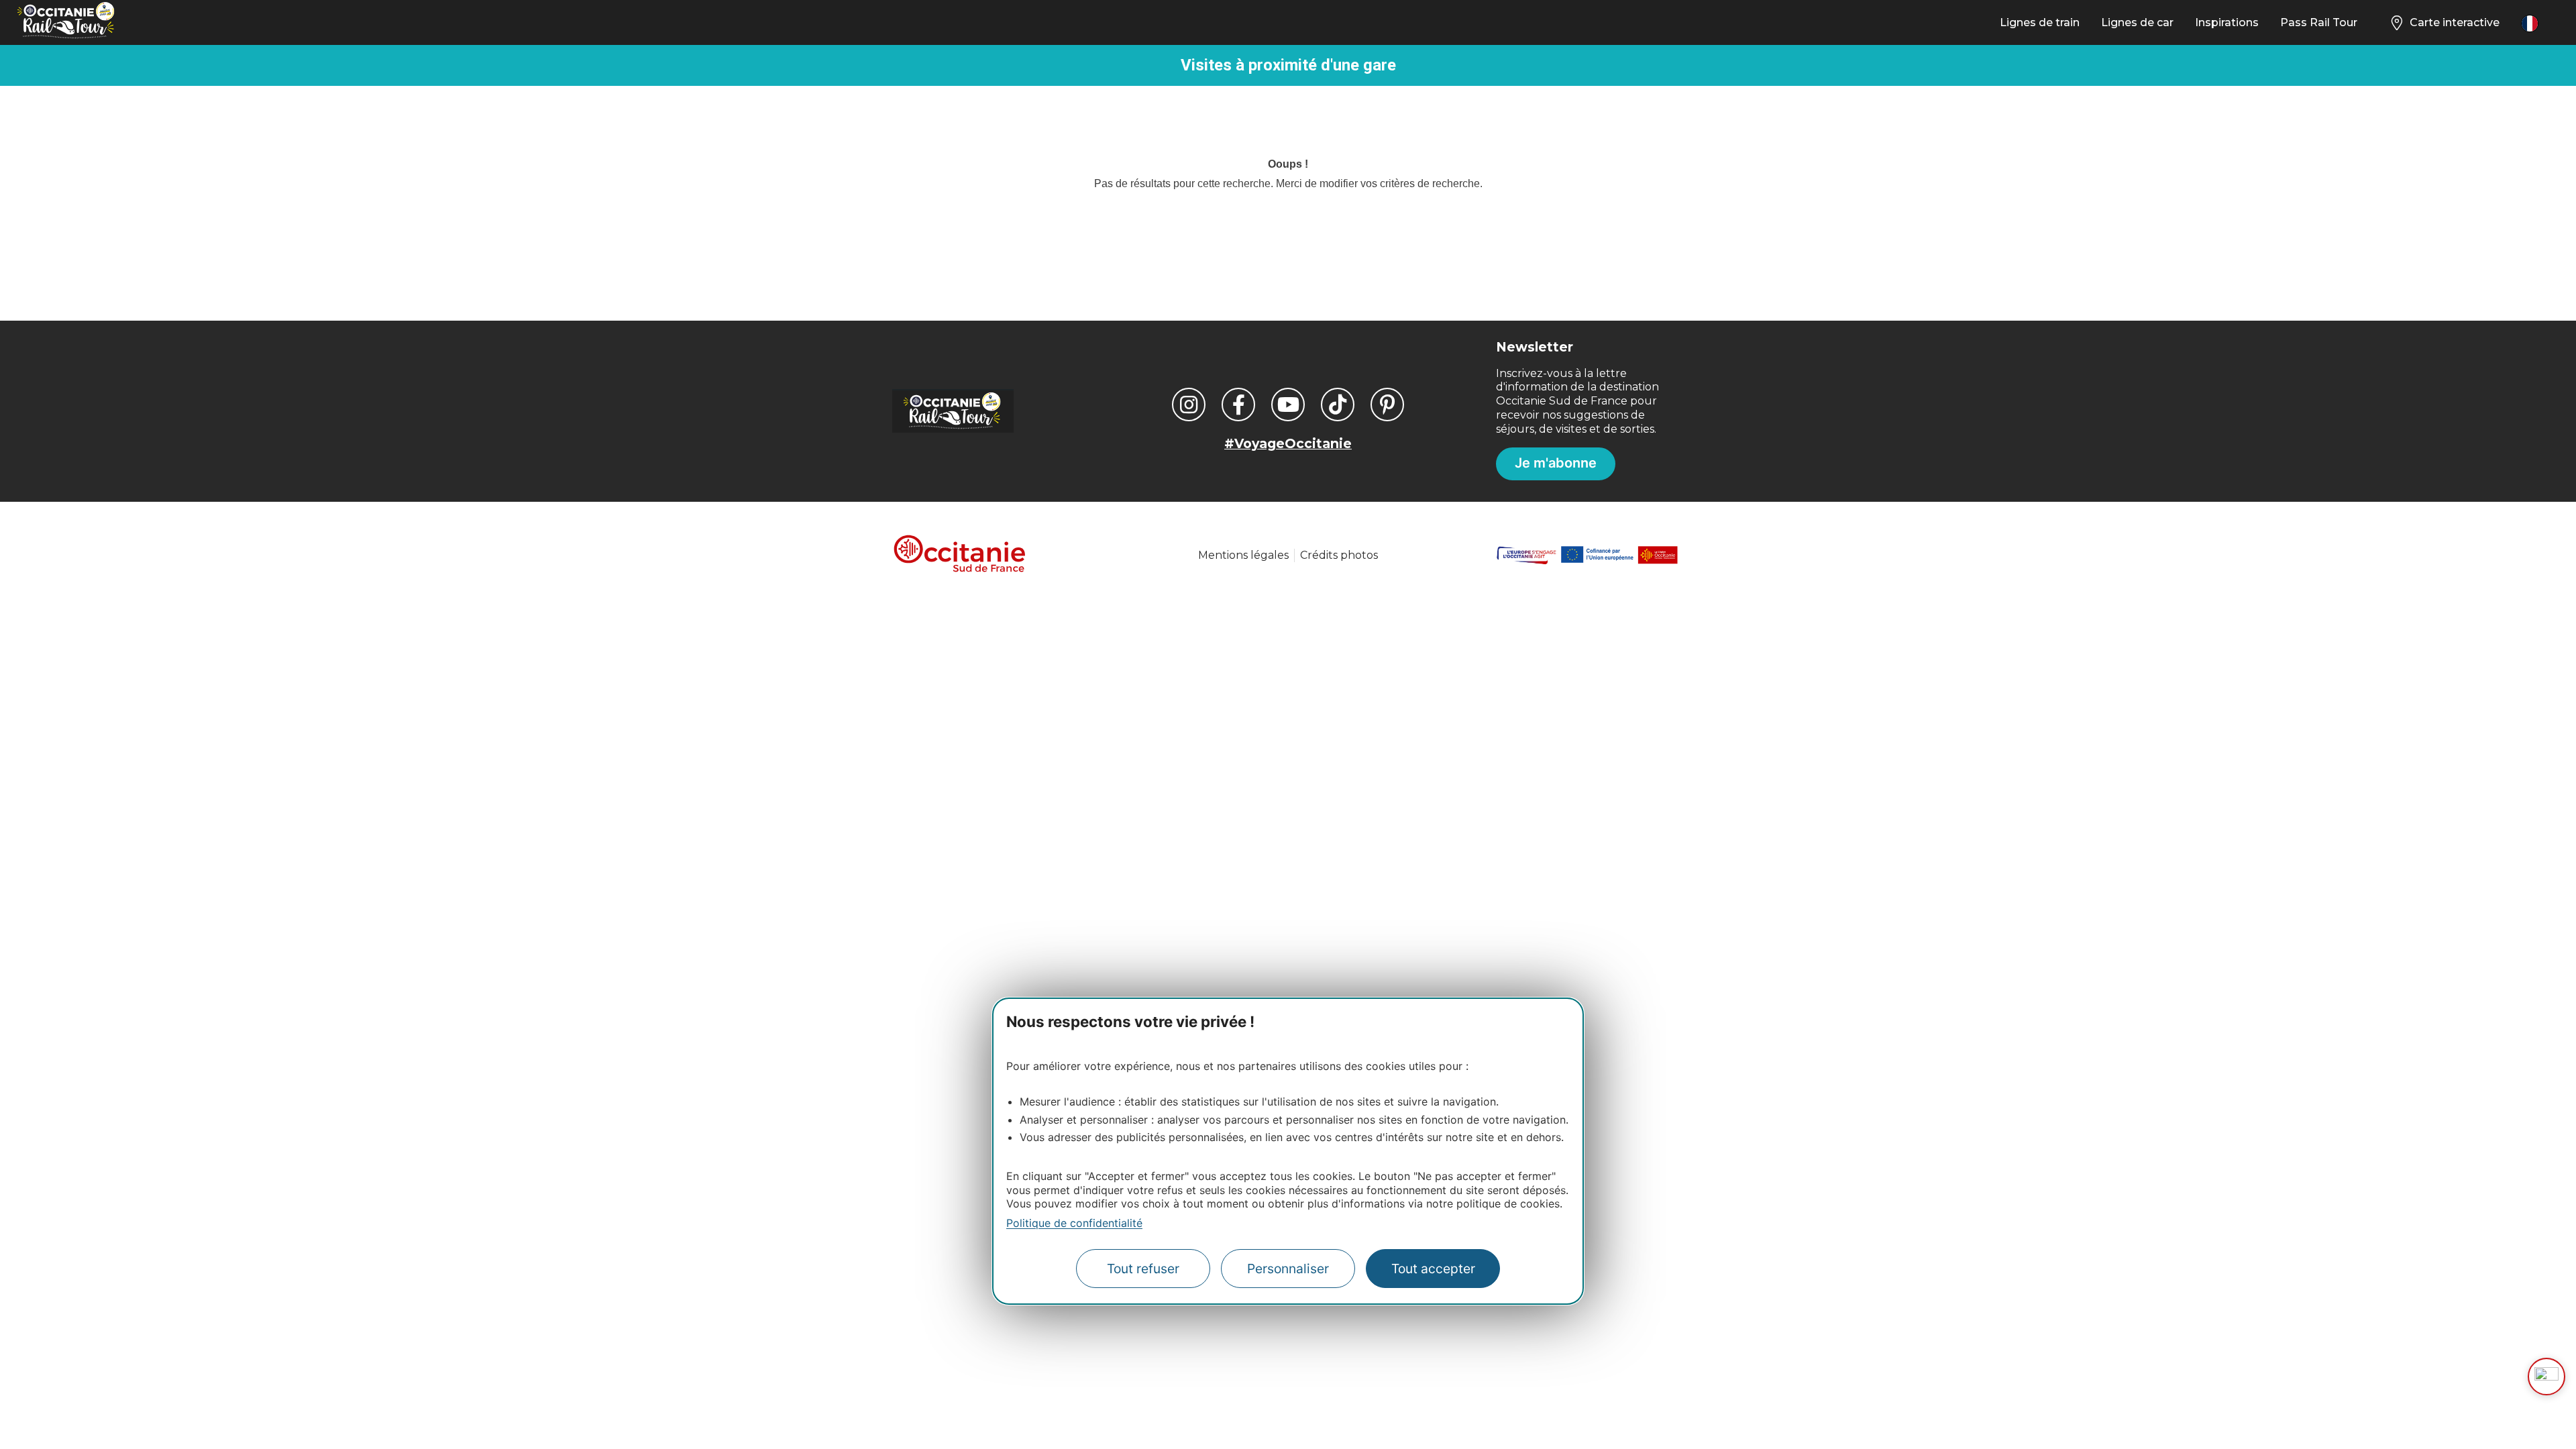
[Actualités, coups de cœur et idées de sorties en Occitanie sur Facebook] (1238, 405)
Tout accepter (1433, 1269)
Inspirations (2227, 22)
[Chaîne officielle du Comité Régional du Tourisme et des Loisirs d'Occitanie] (1288, 405)
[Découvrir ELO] (2546, 1377)
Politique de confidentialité (1074, 1223)
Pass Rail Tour (2319, 22)
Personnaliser (1288, 1269)
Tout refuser (1143, 1269)
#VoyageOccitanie (1288, 443)
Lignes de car (2137, 22)
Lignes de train (2040, 22)
